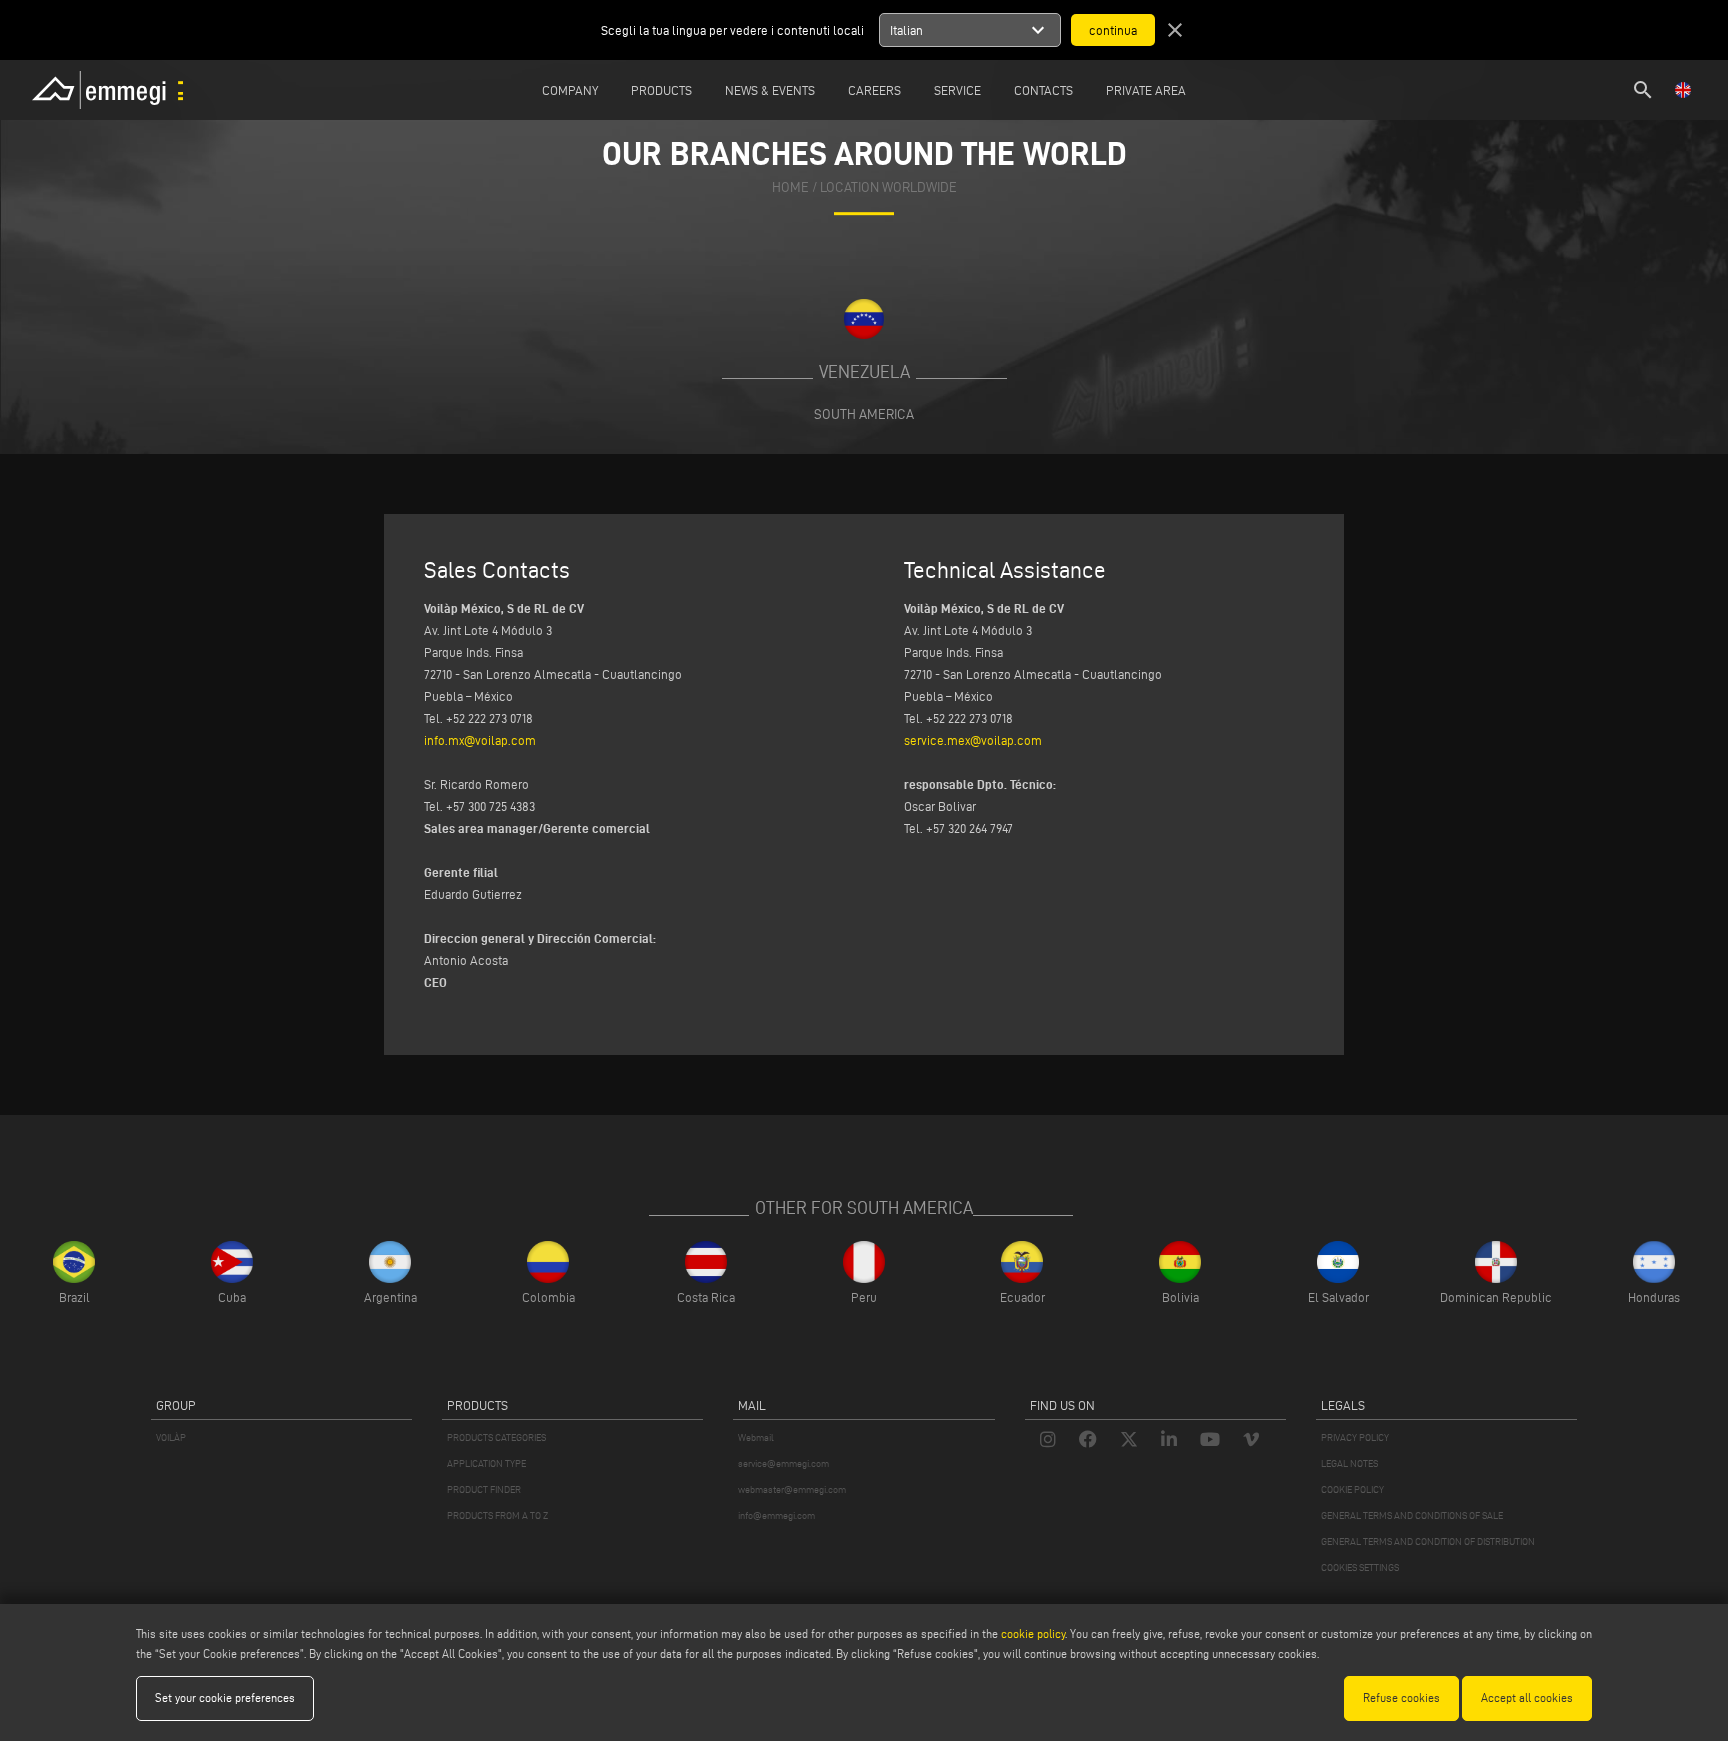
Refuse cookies (1401, 1697)
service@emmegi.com (783, 1463)
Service (957, 90)
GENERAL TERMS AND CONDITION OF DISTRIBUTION (1428, 1541)
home (790, 187)
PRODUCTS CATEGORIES (496, 1437)
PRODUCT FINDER (484, 1489)
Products (661, 90)
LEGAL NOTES (1349, 1463)
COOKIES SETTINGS (1360, 1567)
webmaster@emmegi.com (792, 1489)
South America (864, 414)
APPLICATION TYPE (486, 1463)
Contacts (1043, 90)
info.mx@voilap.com (480, 740)
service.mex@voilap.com (973, 740)
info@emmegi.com (776, 1515)
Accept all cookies (1527, 1697)
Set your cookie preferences (225, 1697)
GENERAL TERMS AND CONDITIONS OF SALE (1412, 1515)
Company (570, 90)
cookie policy (1033, 1633)
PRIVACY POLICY (1355, 1437)
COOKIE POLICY (1352, 1489)
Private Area (1146, 90)
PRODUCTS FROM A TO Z (497, 1515)
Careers (874, 90)
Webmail (756, 1437)
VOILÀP (171, 1437)
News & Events (770, 90)
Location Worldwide (888, 187)
